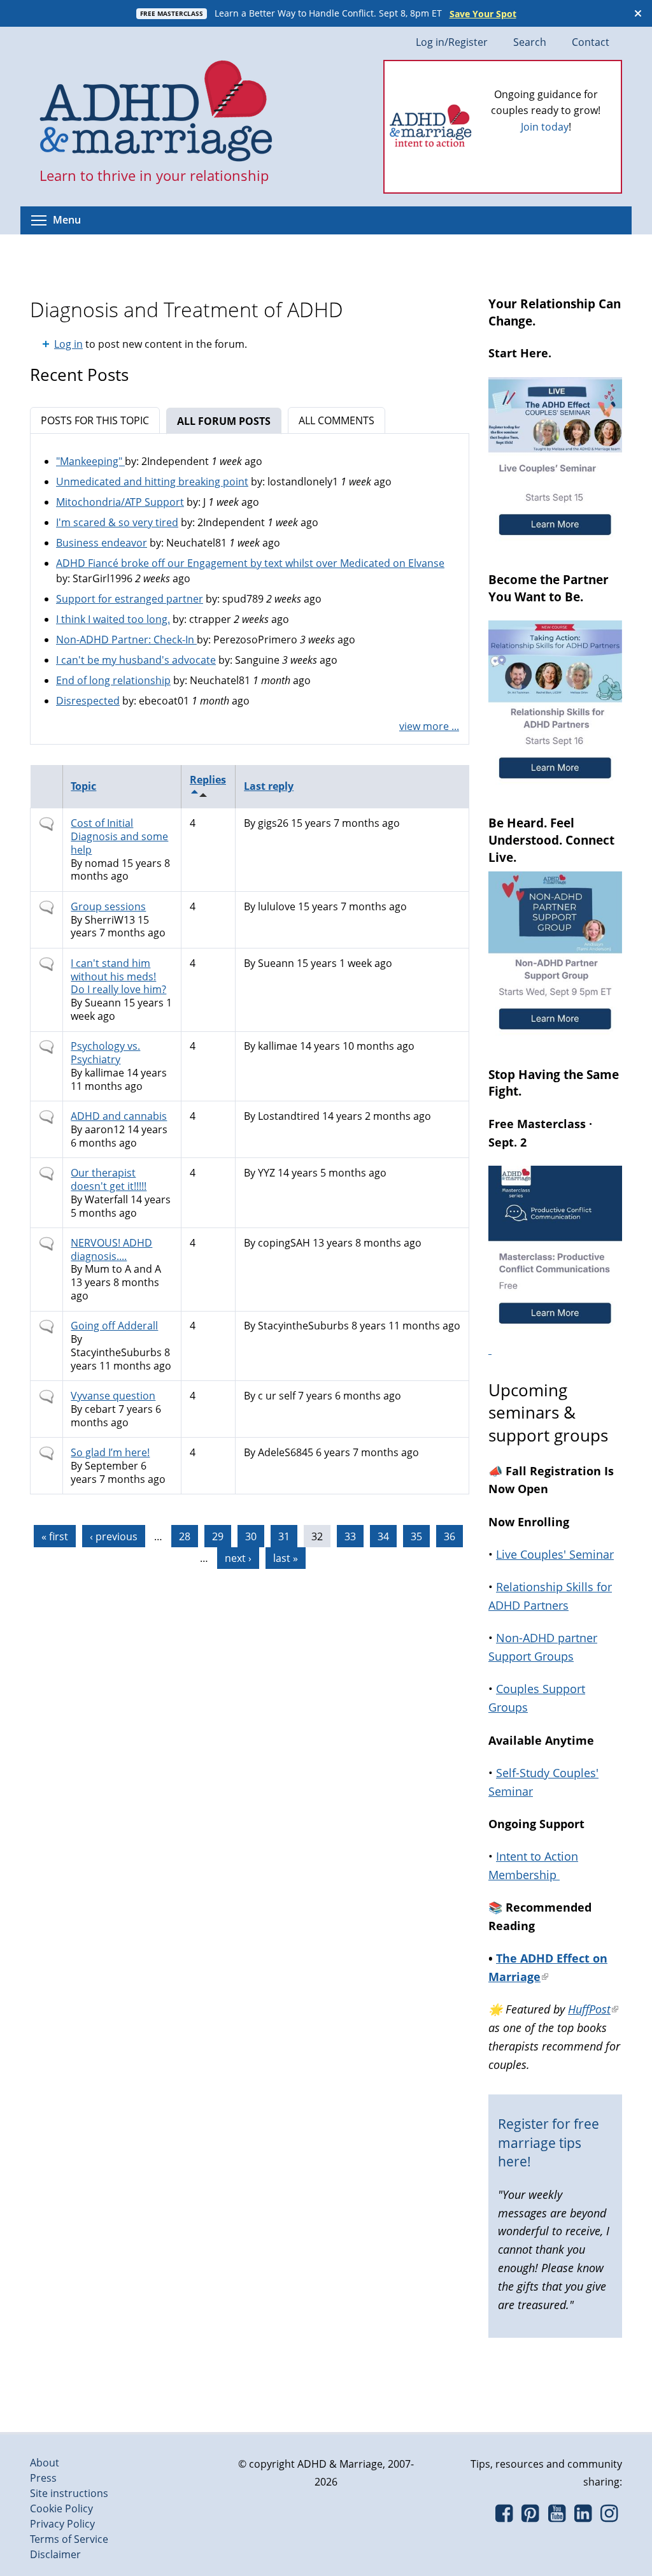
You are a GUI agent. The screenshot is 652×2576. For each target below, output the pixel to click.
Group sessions (108, 906)
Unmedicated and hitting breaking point (152, 482)
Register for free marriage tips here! (549, 2143)
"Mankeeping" (90, 461)
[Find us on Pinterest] (530, 2517)
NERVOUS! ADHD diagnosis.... (111, 1249)
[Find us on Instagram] (609, 2517)
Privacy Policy (62, 2524)
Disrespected (88, 701)
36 (450, 1536)
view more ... (429, 726)
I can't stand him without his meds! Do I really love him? (118, 977)
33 (350, 1536)
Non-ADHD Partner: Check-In (126, 640)
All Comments (337, 420)
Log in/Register (452, 42)
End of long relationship (113, 680)
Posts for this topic (95, 420)
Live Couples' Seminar (555, 1554)
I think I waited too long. (113, 619)
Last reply (269, 786)
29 (218, 1536)
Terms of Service (69, 2539)
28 (185, 1536)
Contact (591, 42)
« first (55, 1536)
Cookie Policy (61, 2508)
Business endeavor (102, 543)
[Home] (156, 112)
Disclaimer (55, 2554)
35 (416, 1536)
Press (43, 2478)
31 (284, 1536)
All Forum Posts (229, 421)
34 (383, 1536)
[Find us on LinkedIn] (583, 2517)
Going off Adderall (114, 1326)
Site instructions (69, 2493)
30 (251, 1536)
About (45, 2463)
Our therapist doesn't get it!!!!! (109, 1179)
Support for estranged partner (130, 599)
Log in (68, 344)
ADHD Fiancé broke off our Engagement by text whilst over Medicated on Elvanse (250, 563)
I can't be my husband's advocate (136, 660)
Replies (208, 780)
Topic (83, 786)
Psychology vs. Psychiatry (105, 1053)
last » (286, 1558)
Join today (545, 127)
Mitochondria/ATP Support (120, 502)
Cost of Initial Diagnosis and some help (119, 836)
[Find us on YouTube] (557, 2517)
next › (238, 1558)
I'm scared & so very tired (117, 522)
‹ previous (114, 1536)
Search (530, 42)
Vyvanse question (113, 1396)
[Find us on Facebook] (504, 2517)
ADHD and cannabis (119, 1116)
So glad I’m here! (110, 1452)
